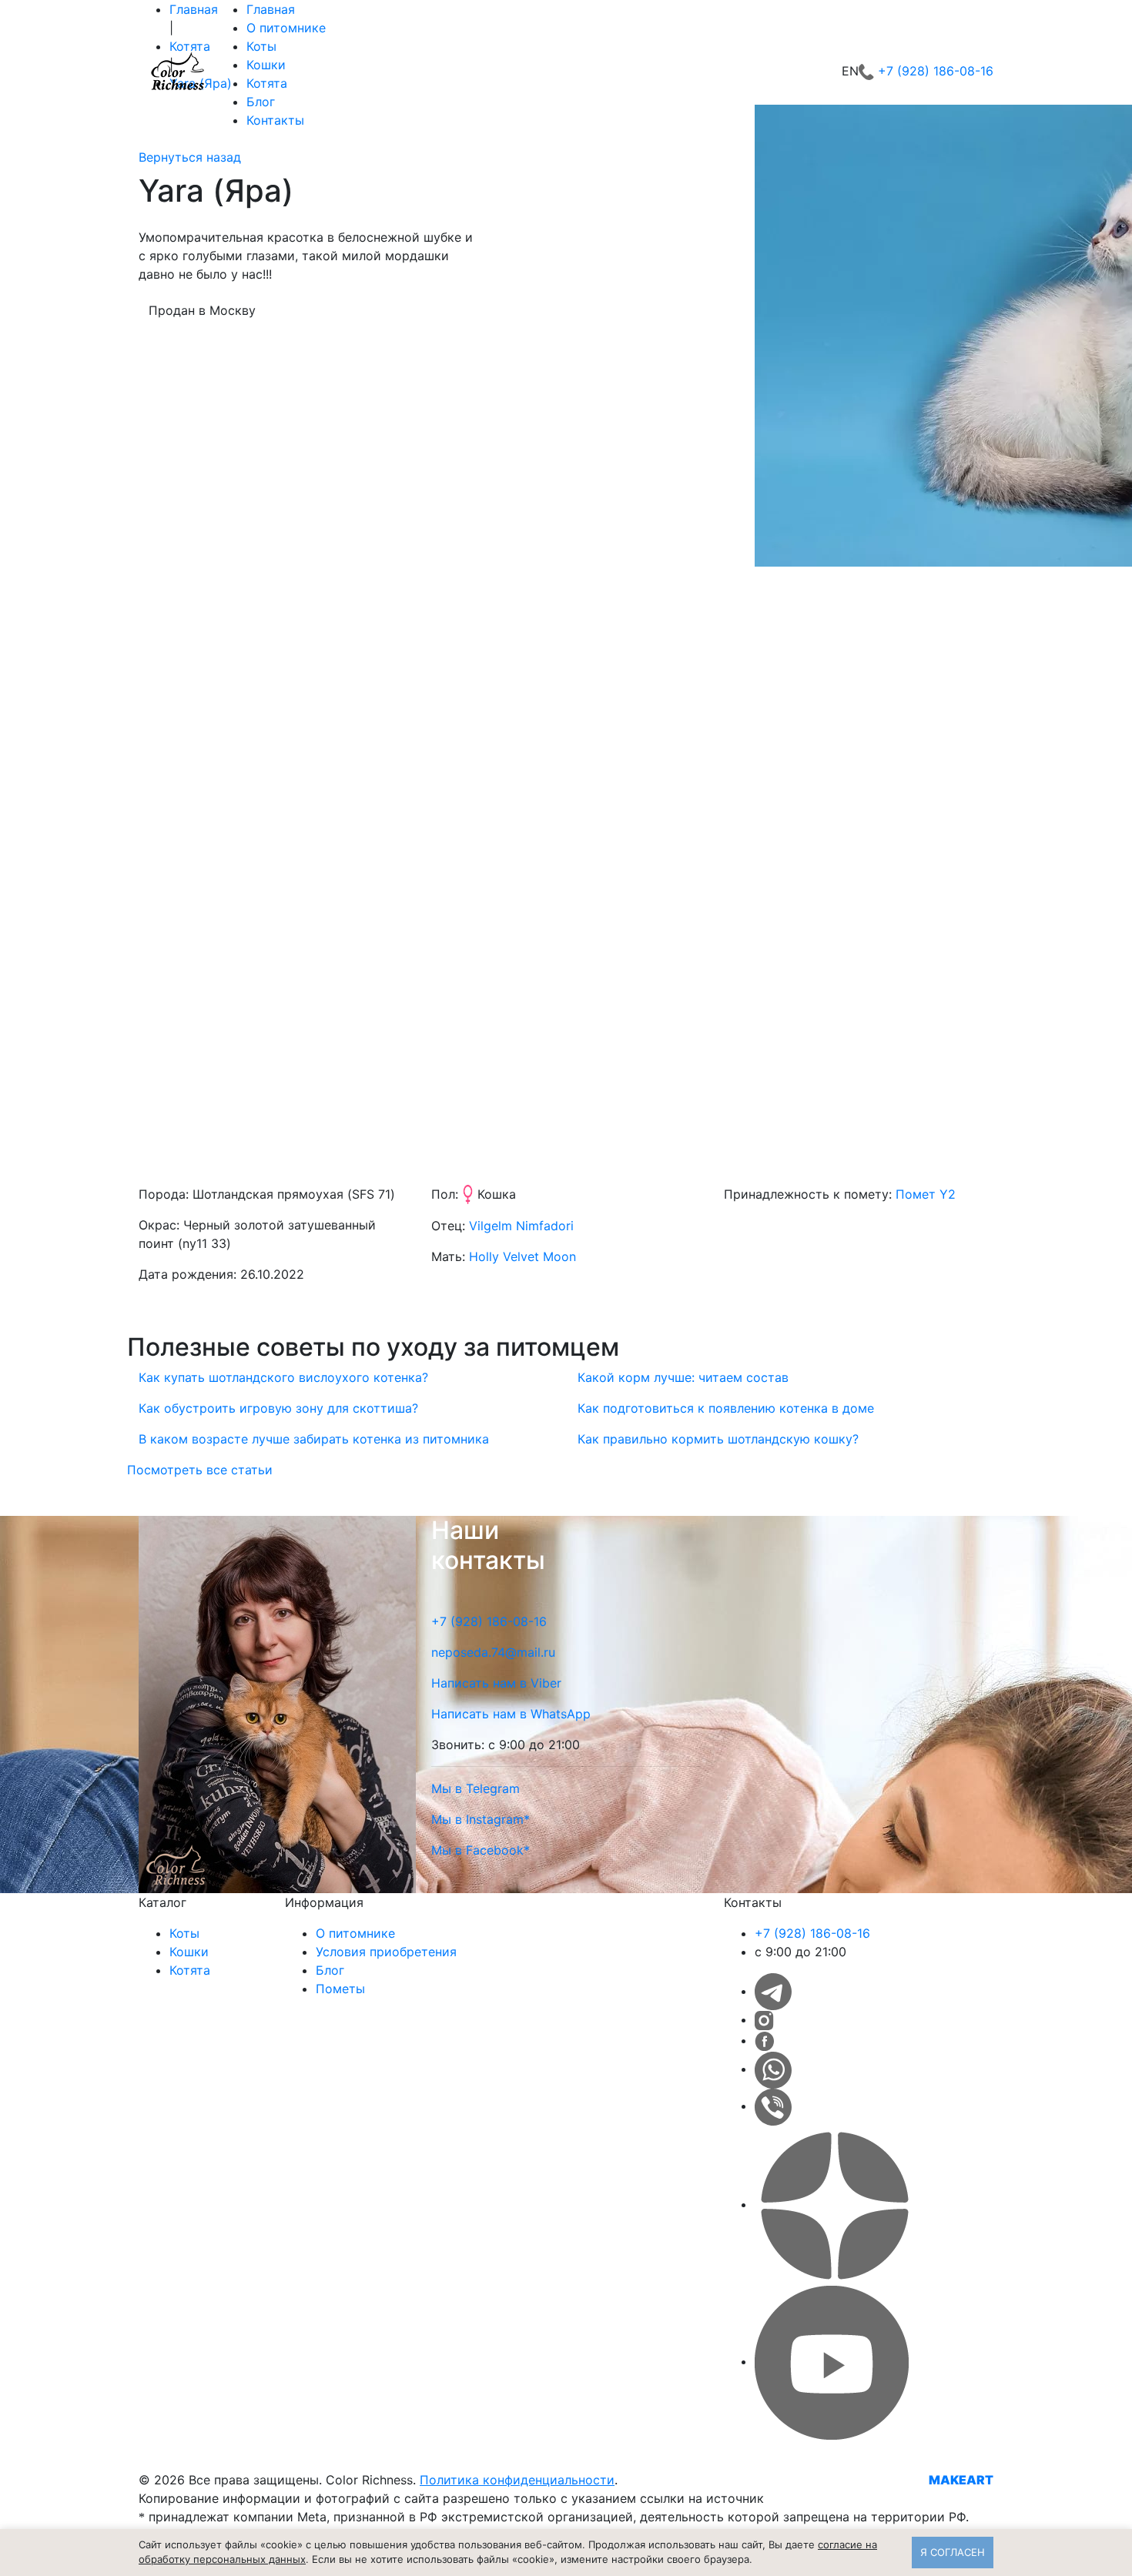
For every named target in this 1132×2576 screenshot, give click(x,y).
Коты (261, 46)
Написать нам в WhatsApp (511, 1714)
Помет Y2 (926, 1194)
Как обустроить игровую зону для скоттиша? (278, 1408)
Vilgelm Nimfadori (521, 1226)
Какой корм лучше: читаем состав (683, 1377)
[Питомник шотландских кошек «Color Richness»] (177, 71)
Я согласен (953, 2552)
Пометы (340, 1989)
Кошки (266, 65)
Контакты (275, 120)
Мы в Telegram (476, 1788)
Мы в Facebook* (481, 1850)
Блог (261, 102)
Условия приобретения (386, 1952)
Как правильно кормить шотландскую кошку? (718, 1439)
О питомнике (286, 28)
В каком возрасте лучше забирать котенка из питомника (314, 1439)
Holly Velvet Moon (522, 1256)
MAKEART (961, 2480)
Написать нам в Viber (496, 1683)
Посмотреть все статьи (200, 1470)
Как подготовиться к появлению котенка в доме (726, 1408)
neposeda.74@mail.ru (493, 1652)
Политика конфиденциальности (517, 2480)
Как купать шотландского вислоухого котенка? (283, 1377)
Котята (267, 83)
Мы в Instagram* (481, 1819)
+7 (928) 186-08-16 (936, 71)
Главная (271, 9)
